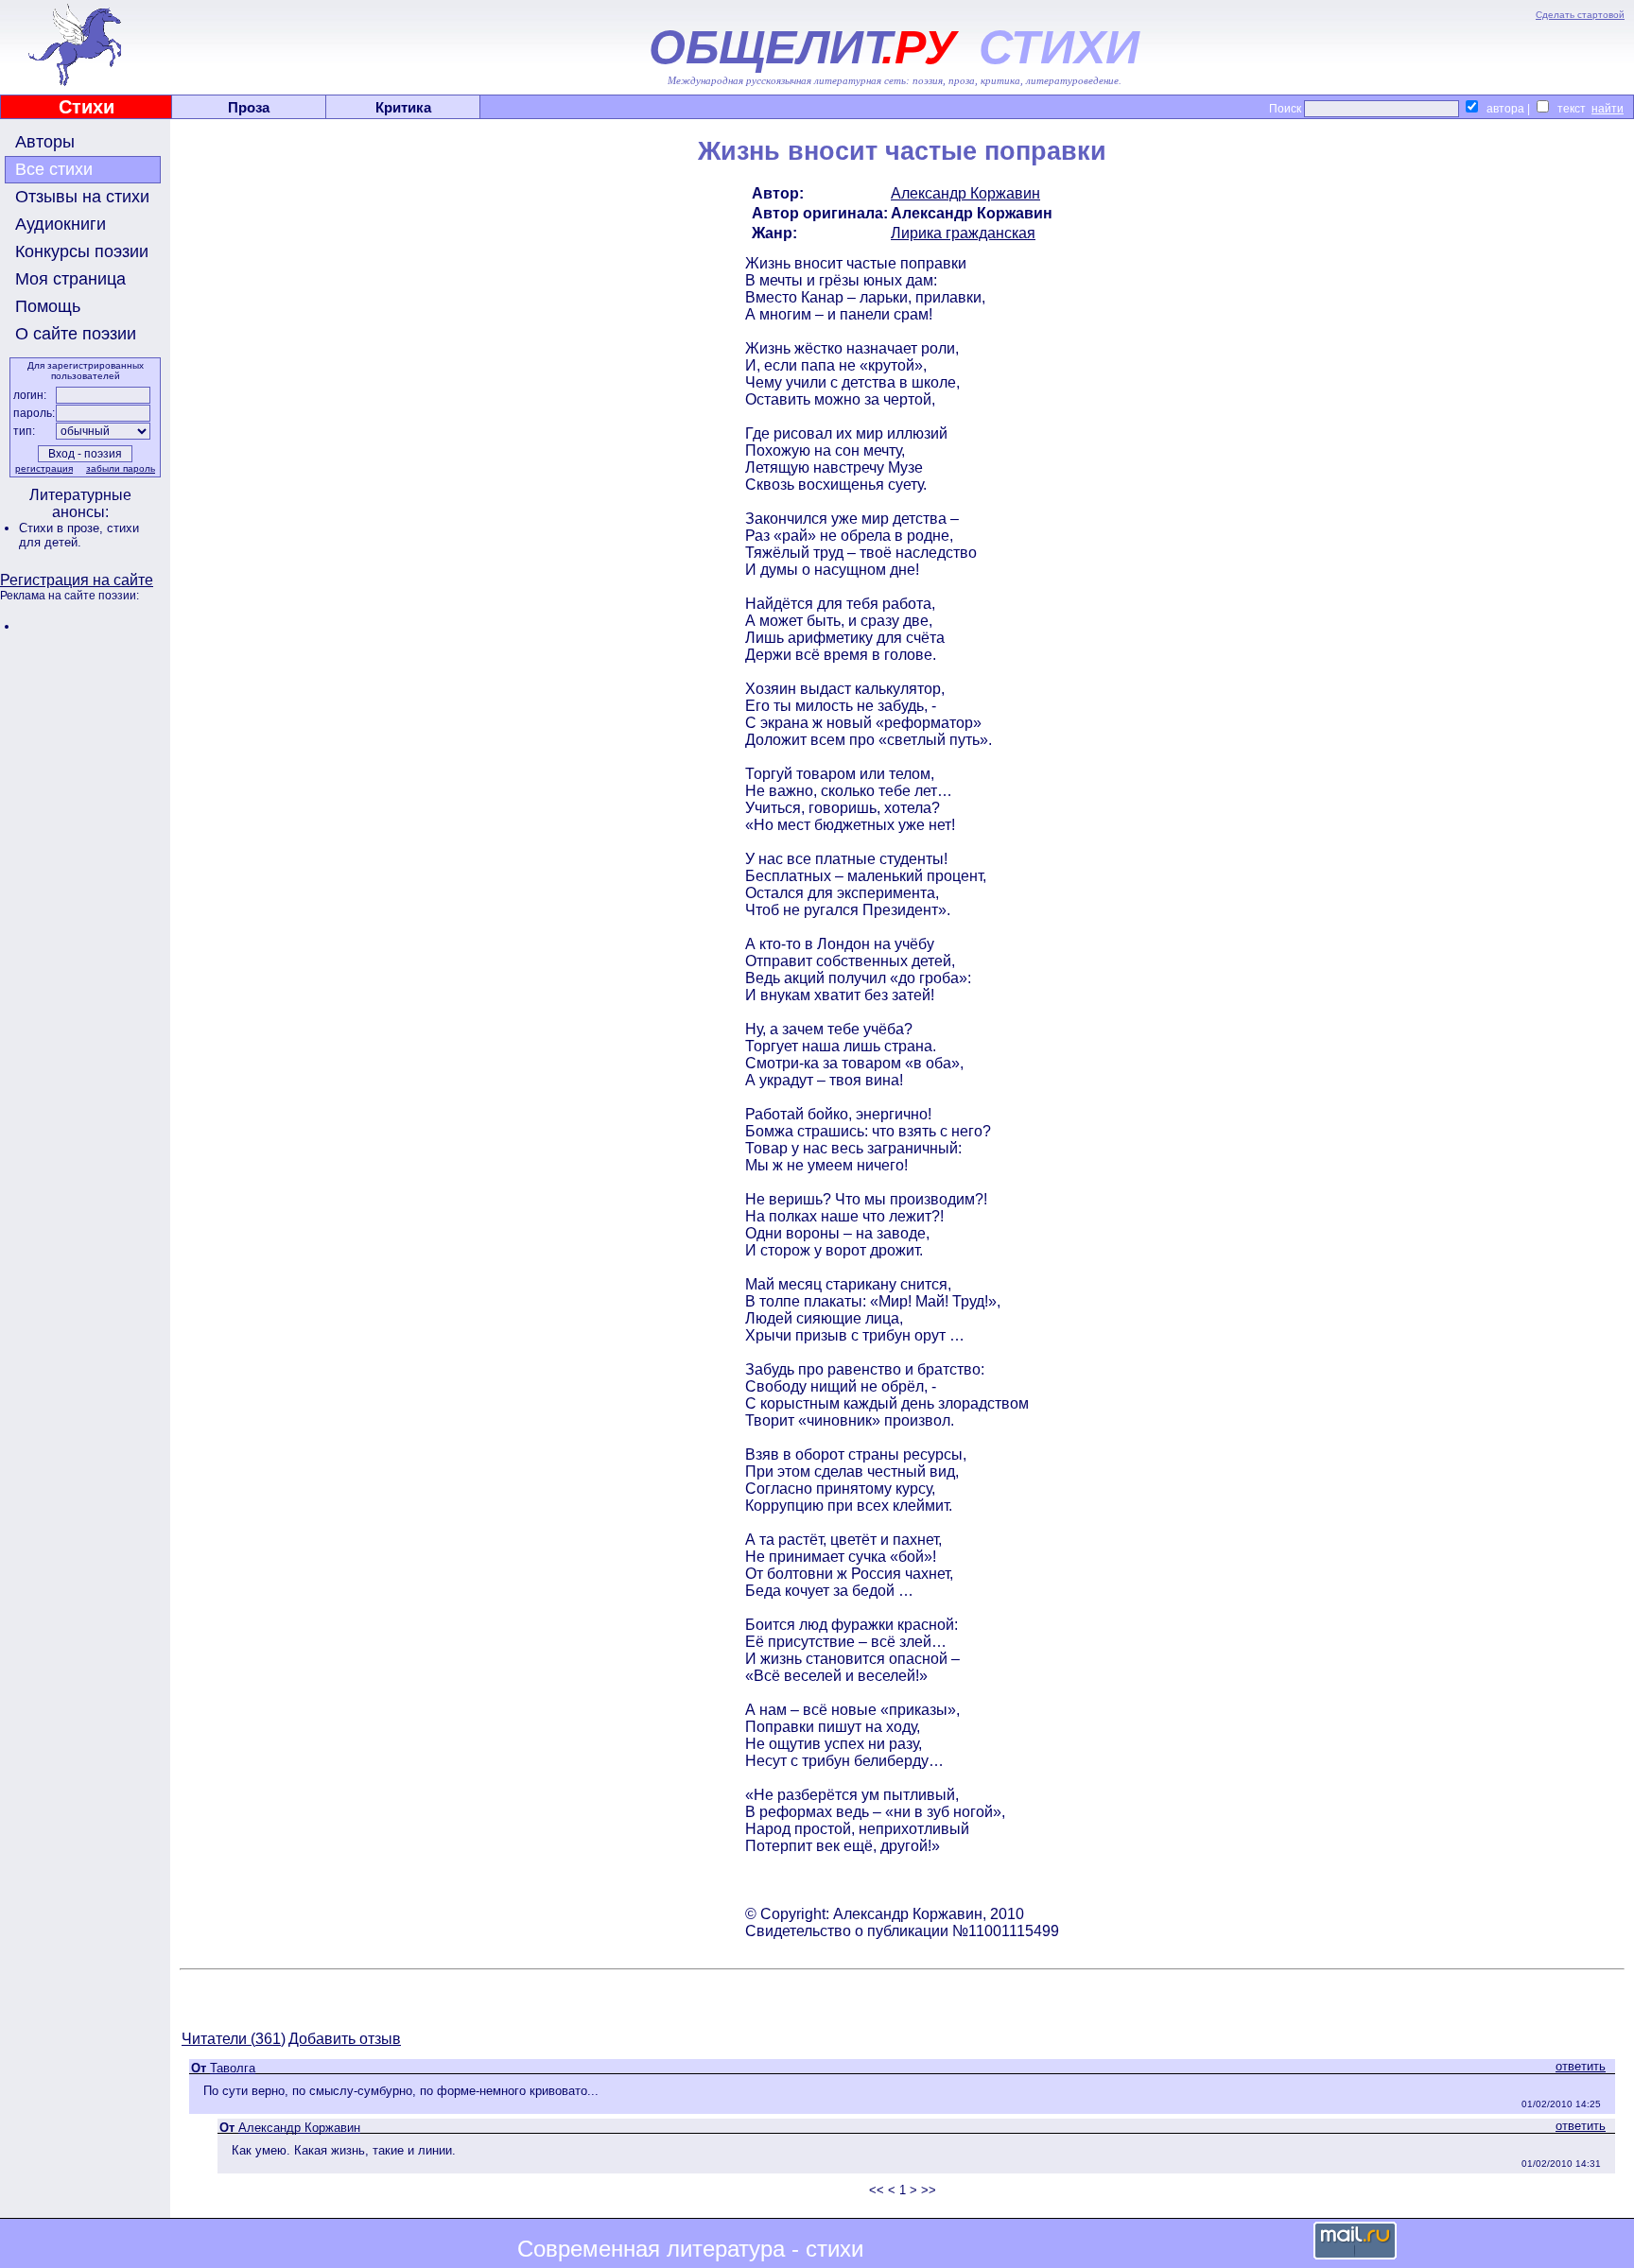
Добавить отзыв (345, 2039)
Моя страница (70, 279)
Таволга (233, 2068)
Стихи (87, 107)
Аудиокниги (61, 224)
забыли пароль (121, 468)
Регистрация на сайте (77, 580)
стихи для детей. (79, 535)
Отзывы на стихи (82, 197)
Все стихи (54, 169)
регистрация (44, 468)
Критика (403, 107)
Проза (249, 107)
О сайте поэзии (76, 334)
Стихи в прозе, (63, 528)
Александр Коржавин (965, 193)
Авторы (45, 142)
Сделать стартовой (1580, 15)
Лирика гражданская (963, 233)
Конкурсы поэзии (82, 251)
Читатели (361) (234, 2039)
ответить (1581, 2066)
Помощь (48, 306)
